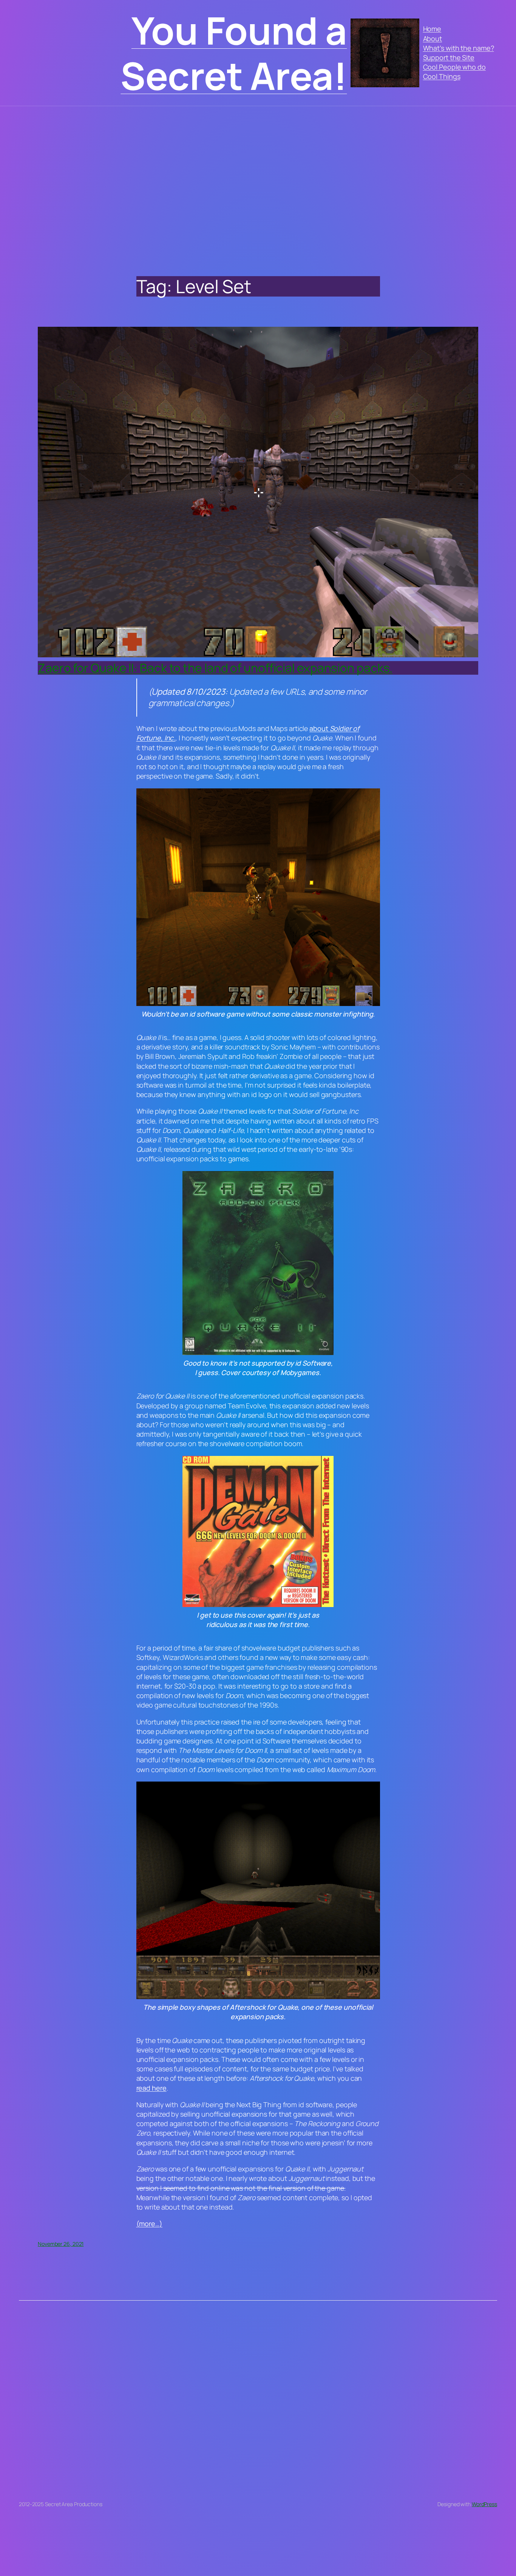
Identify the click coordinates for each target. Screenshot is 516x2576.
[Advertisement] (258, 185)
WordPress (484, 2504)
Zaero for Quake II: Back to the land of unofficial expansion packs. (215, 668)
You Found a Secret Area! (234, 53)
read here (151, 2088)
